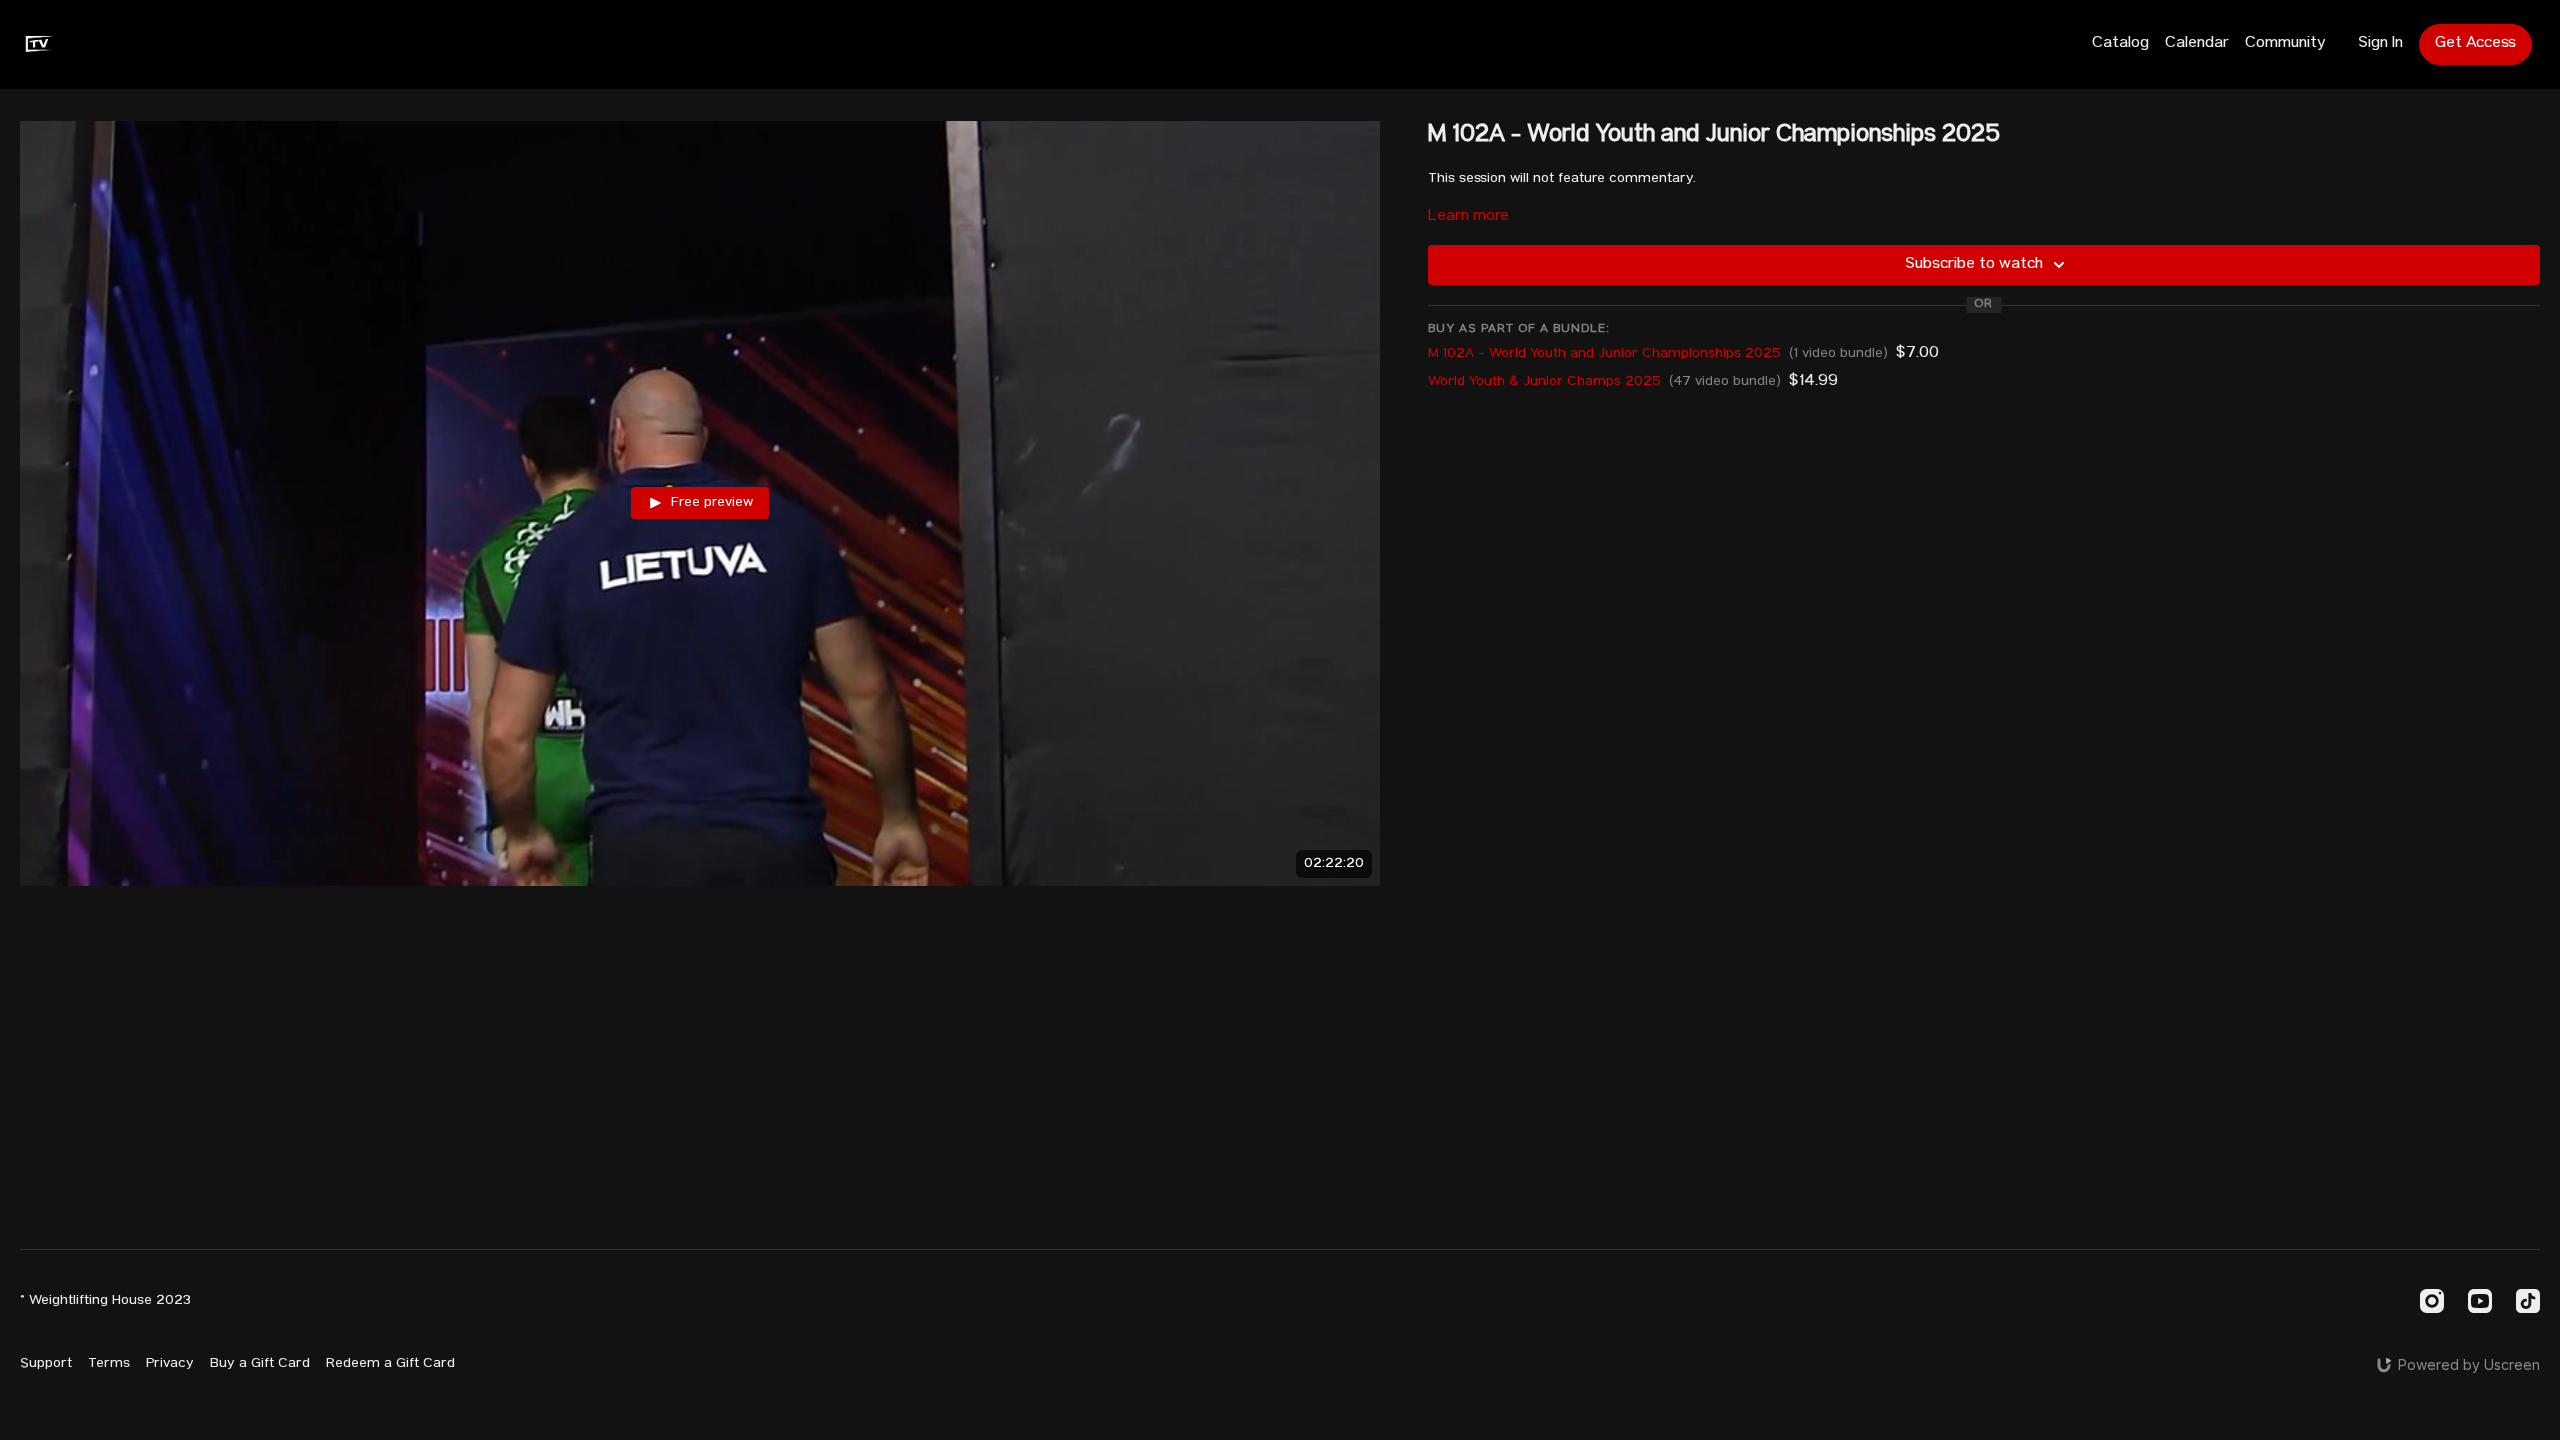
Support (46, 1364)
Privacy (170, 1364)
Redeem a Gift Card (390, 1364)
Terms (109, 1364)
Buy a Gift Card (260, 1364)
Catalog (2120, 44)
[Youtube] (2480, 1301)
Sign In (2380, 44)
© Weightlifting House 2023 (105, 1301)
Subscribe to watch (1974, 265)
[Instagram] (2432, 1301)
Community (2285, 44)
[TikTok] (2528, 1301)
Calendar (2197, 44)
